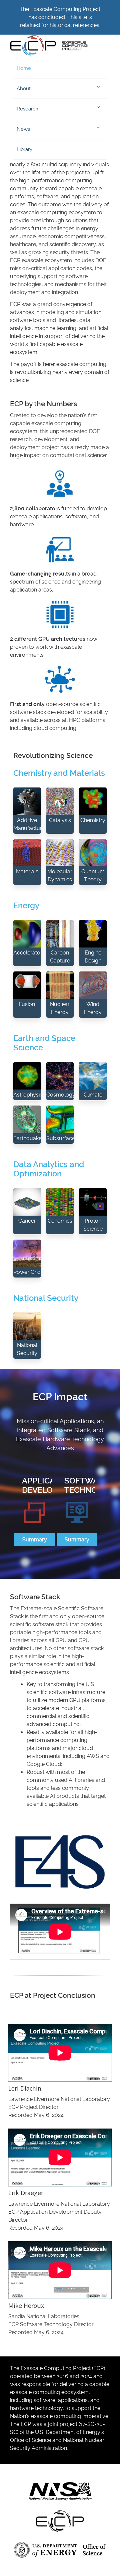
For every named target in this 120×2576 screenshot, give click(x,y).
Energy (26, 906)
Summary (35, 1540)
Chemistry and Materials (59, 773)
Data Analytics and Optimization (49, 1169)
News (23, 129)
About (24, 88)
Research (27, 109)
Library (24, 149)
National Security (46, 1298)
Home (24, 68)
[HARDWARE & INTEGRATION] (102, 1500)
